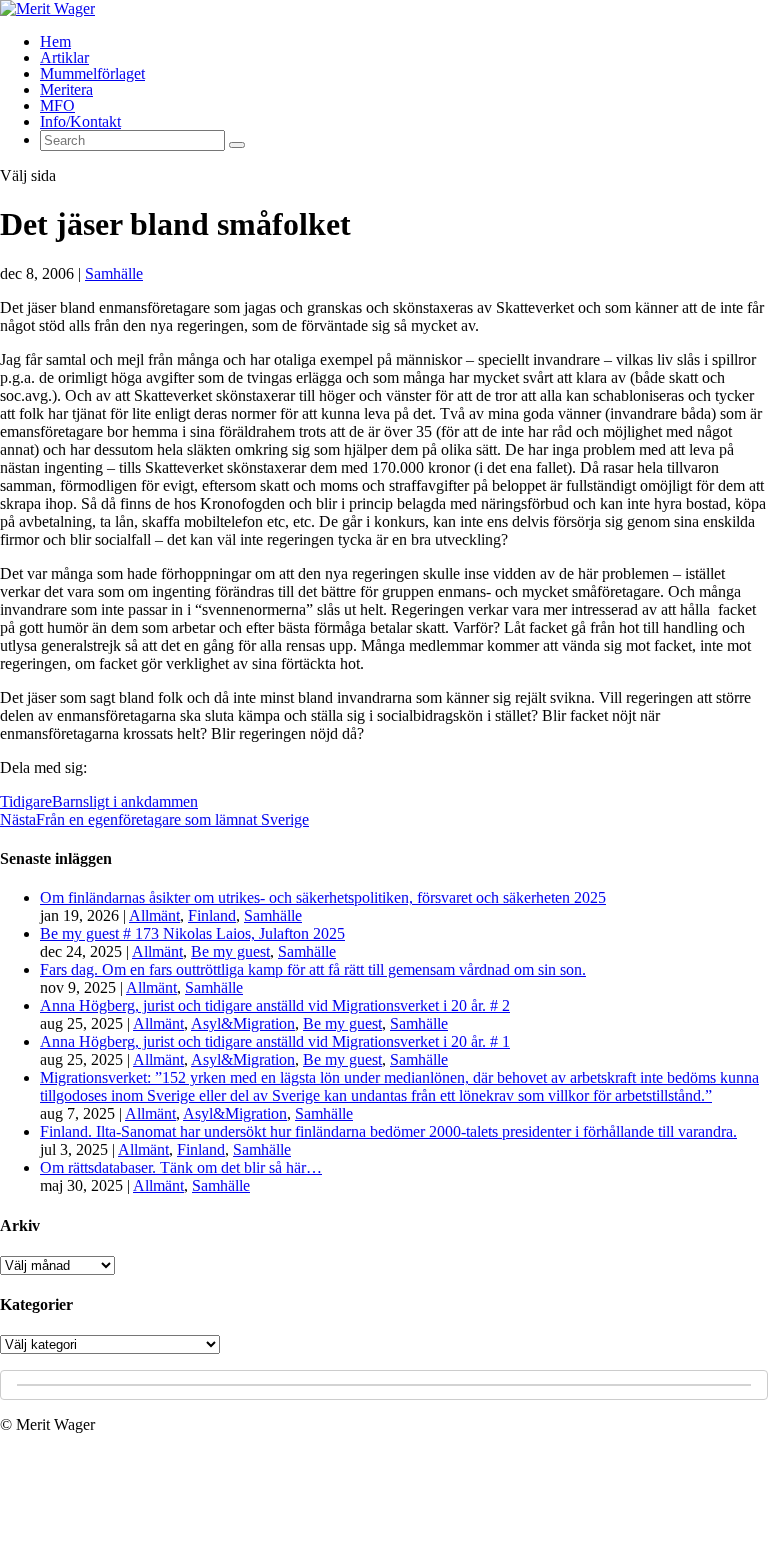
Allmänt (154, 915)
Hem (55, 41)
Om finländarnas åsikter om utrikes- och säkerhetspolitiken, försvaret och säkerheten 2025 (323, 897)
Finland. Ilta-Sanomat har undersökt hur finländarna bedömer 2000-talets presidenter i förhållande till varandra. (388, 1131)
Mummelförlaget (92, 73)
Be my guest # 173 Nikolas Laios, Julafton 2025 (192, 933)
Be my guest (230, 951)
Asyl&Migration (243, 1023)
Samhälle (114, 273)
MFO (57, 105)
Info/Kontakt (80, 121)
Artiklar (64, 57)
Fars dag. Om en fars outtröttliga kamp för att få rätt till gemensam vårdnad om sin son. (313, 969)
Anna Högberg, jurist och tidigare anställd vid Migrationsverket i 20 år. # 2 (275, 1005)
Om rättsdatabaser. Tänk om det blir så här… (181, 1167)
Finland (212, 915)
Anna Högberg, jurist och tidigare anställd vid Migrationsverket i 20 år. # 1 (275, 1041)
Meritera (66, 89)
